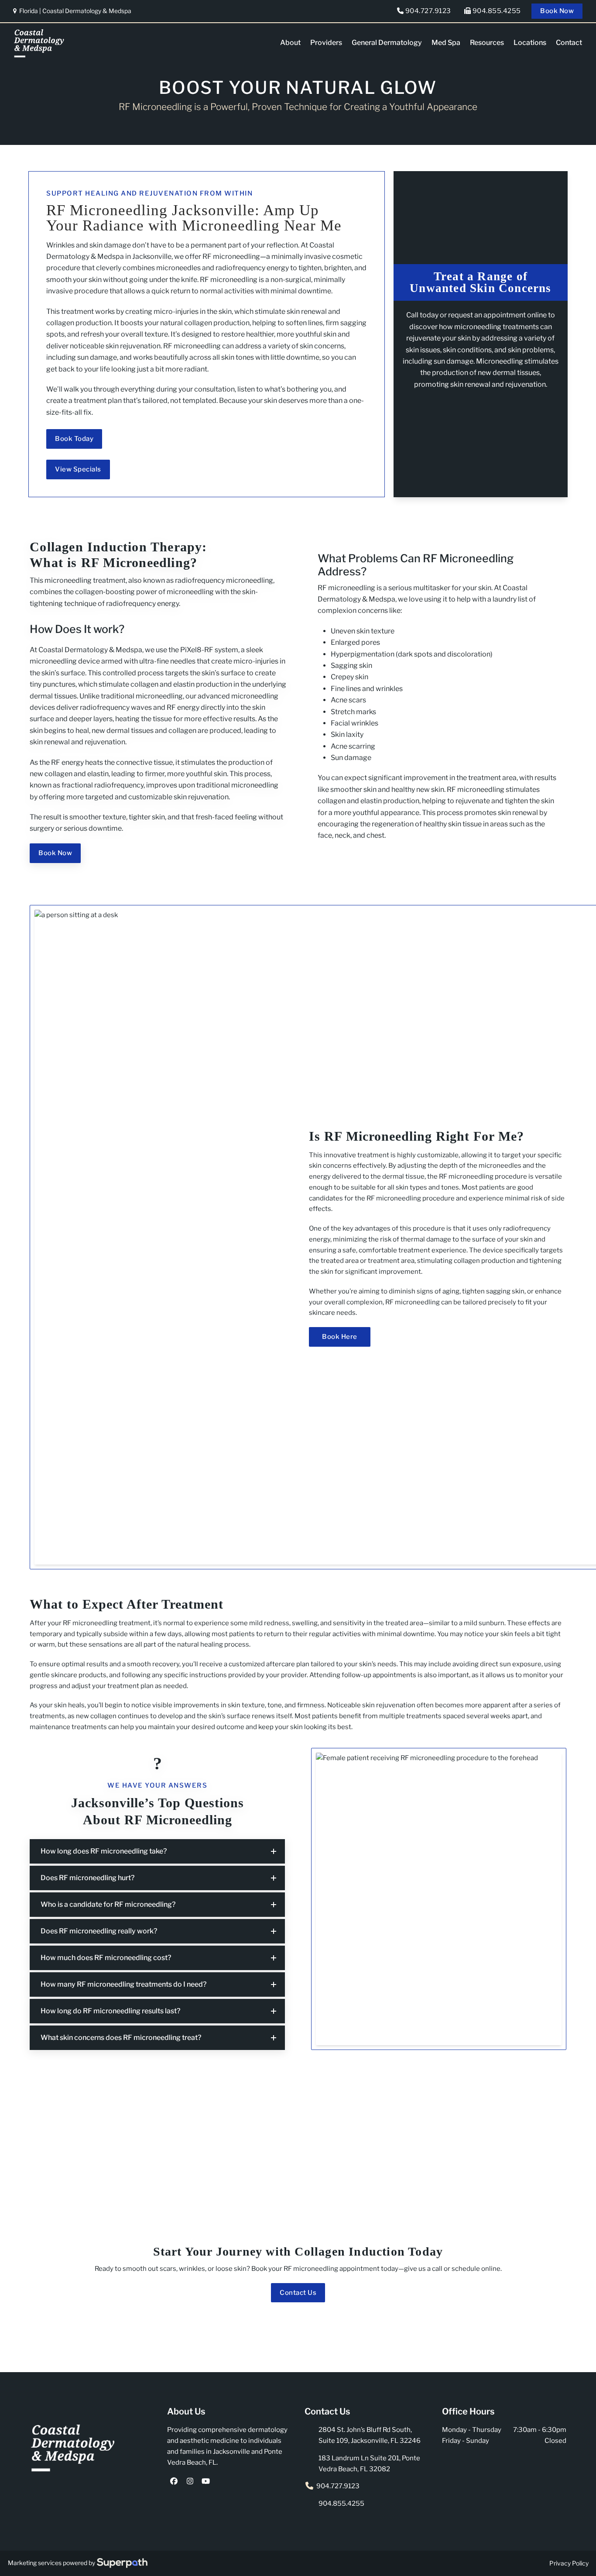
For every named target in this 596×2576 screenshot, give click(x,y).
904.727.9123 (428, 11)
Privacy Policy (569, 2563)
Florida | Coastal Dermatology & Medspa (75, 11)
